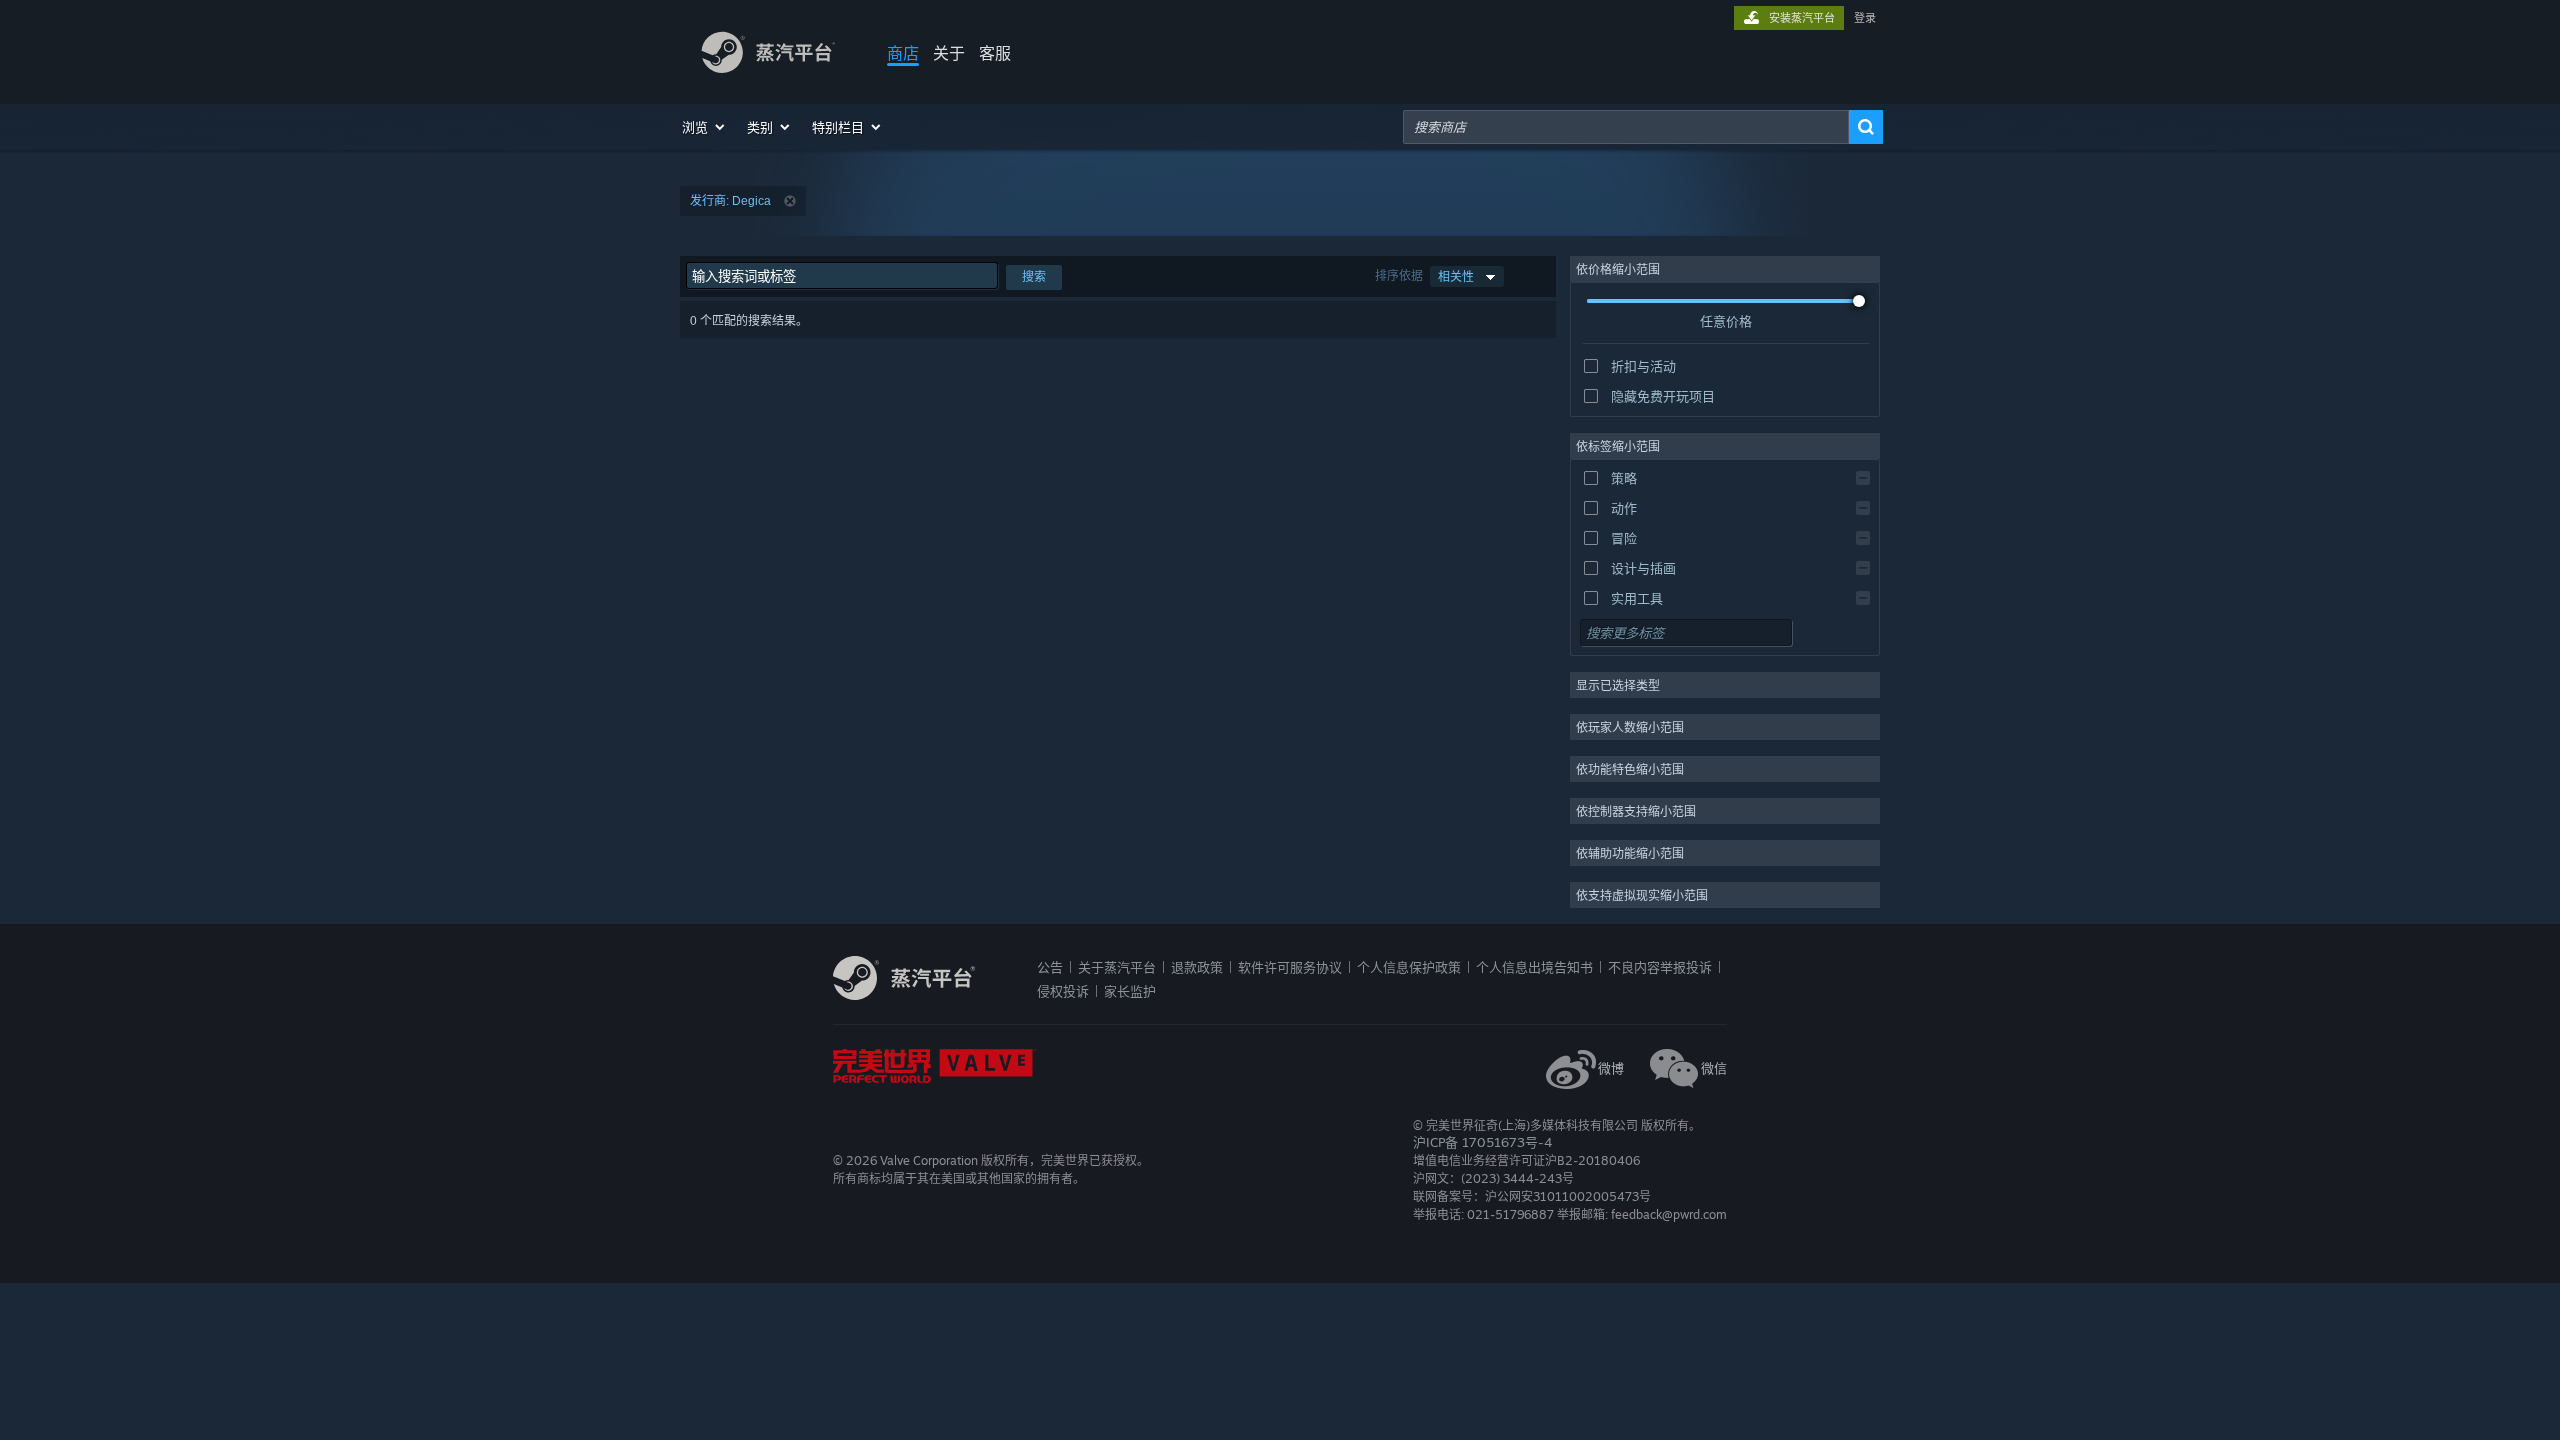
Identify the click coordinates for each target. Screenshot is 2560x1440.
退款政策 (1197, 967)
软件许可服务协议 (1290, 967)
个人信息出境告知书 (1534, 967)
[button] (704, 127)
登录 (1865, 18)
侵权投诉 (1063, 991)
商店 (903, 53)
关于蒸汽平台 (1117, 967)
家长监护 (1130, 991)
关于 (949, 53)
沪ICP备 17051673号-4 (1482, 1142)
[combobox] (1626, 127)
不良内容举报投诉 (1660, 967)
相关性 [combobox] (1456, 276)
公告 (1050, 967)
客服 (995, 53)
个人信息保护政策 (1409, 967)
